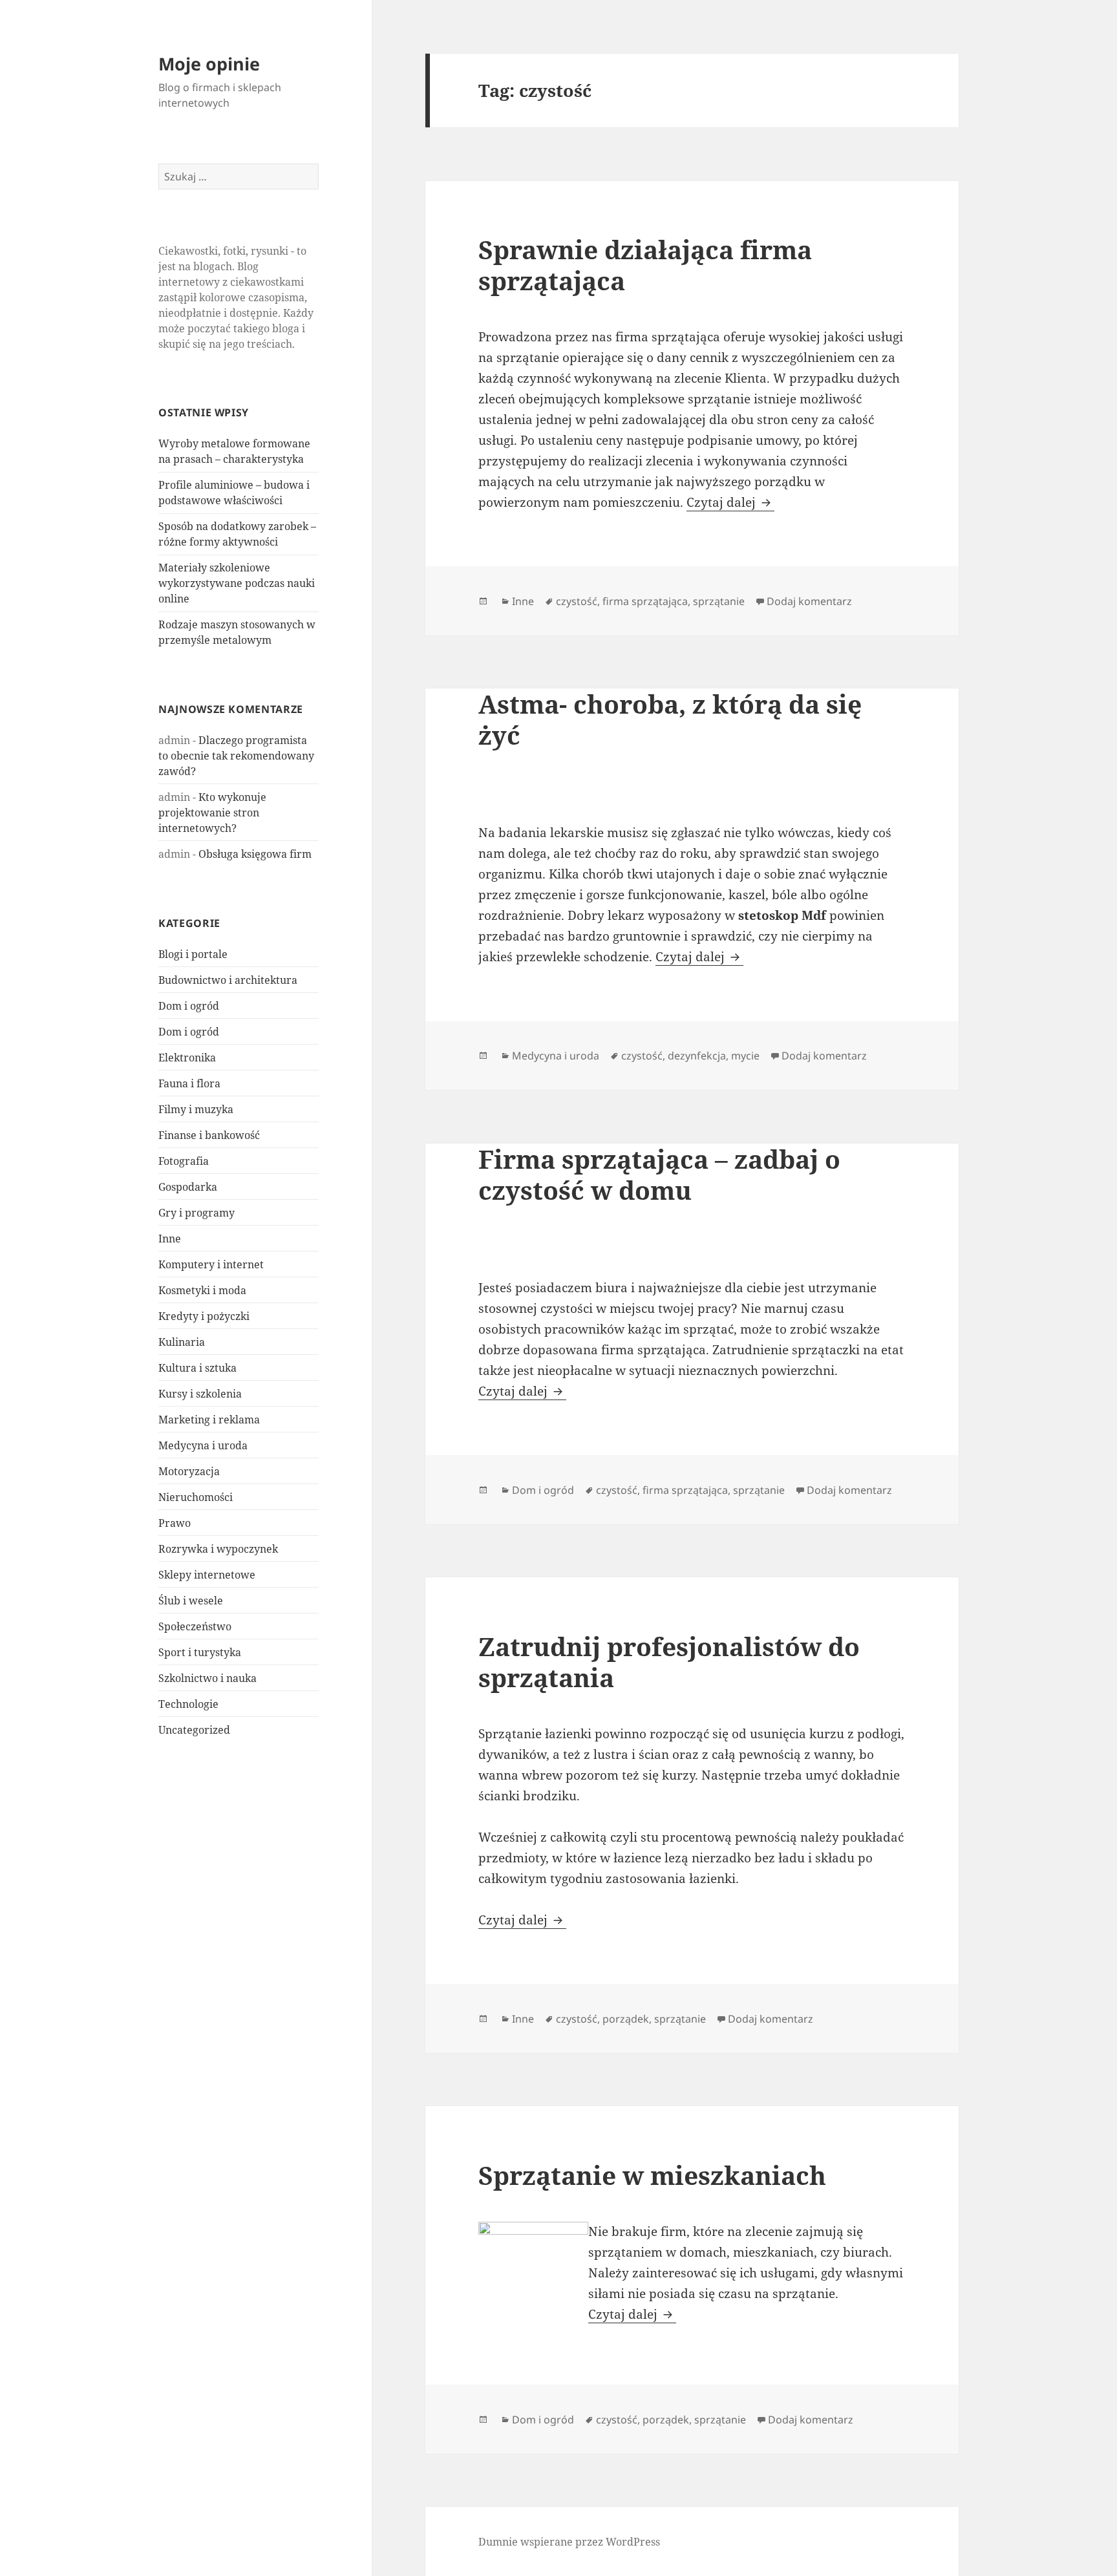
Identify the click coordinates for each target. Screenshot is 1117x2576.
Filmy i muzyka (196, 1109)
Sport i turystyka (200, 1652)
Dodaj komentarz (809, 601)
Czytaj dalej (730, 502)
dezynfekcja (697, 1056)
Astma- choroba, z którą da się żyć (670, 719)
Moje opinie (209, 64)
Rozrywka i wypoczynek (218, 1549)
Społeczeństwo (195, 1626)
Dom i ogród (189, 1006)
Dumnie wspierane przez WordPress (569, 2542)
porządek (626, 2019)
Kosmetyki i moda (202, 1290)
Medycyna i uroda (203, 1445)
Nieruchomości (196, 1497)
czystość (577, 601)
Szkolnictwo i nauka (207, 1678)
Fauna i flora (189, 1083)
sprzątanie (719, 601)
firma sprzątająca (645, 601)
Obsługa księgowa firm (255, 854)
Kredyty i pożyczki (204, 1316)
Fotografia (184, 1161)
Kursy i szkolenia (200, 1394)
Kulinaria (182, 1342)
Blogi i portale (193, 954)
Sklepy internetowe (207, 1575)
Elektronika (187, 1058)
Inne (170, 1239)
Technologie (188, 1704)
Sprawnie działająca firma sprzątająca (645, 265)
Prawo (175, 1523)
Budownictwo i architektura (228, 980)
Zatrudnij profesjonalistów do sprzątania (669, 1662)
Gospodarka (188, 1187)
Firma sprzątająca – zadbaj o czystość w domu (659, 1174)
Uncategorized (194, 1730)
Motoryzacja (189, 1471)
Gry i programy (197, 1213)
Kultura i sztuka (197, 1368)
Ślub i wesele (191, 1601)
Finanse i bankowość (209, 1135)
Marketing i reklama (209, 1420)
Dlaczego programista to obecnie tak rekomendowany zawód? (236, 756)
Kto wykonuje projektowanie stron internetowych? (212, 813)
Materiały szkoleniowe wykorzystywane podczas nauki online (237, 583)
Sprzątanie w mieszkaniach (652, 2175)
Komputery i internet (211, 1264)
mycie (745, 1056)
